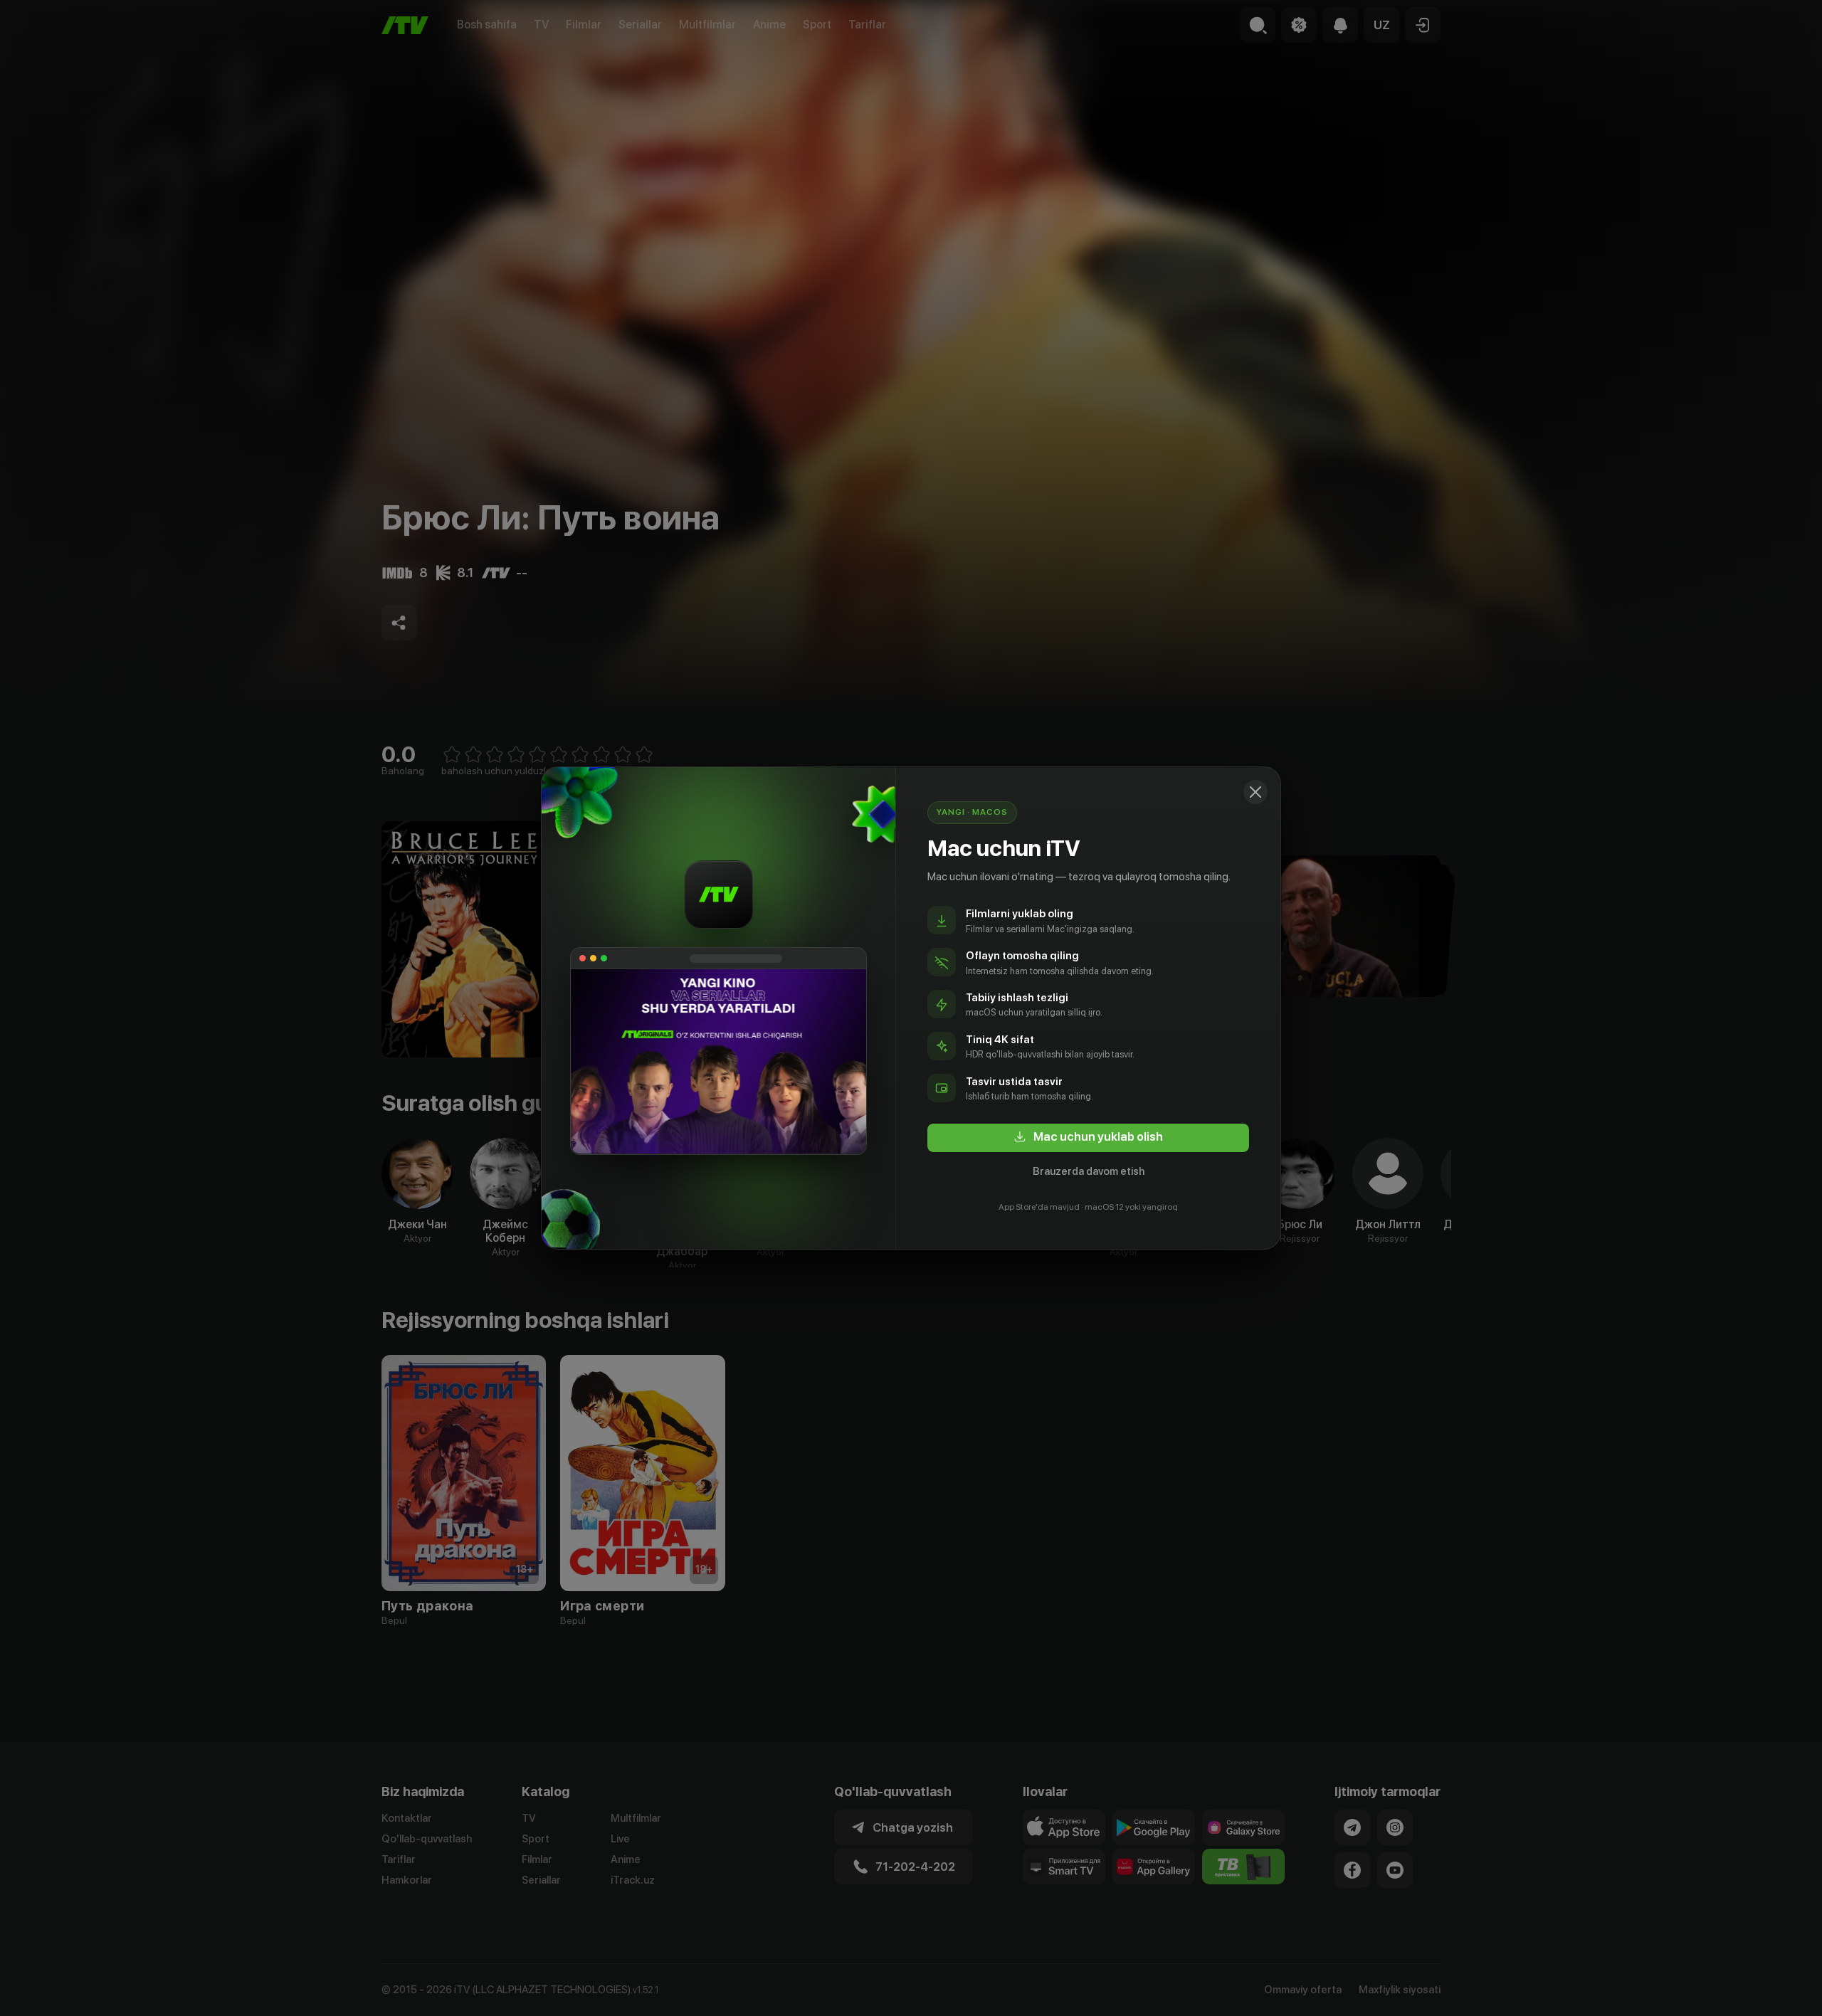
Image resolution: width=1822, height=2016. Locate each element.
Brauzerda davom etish (1089, 1171)
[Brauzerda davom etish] (1255, 792)
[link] (1088, 1138)
